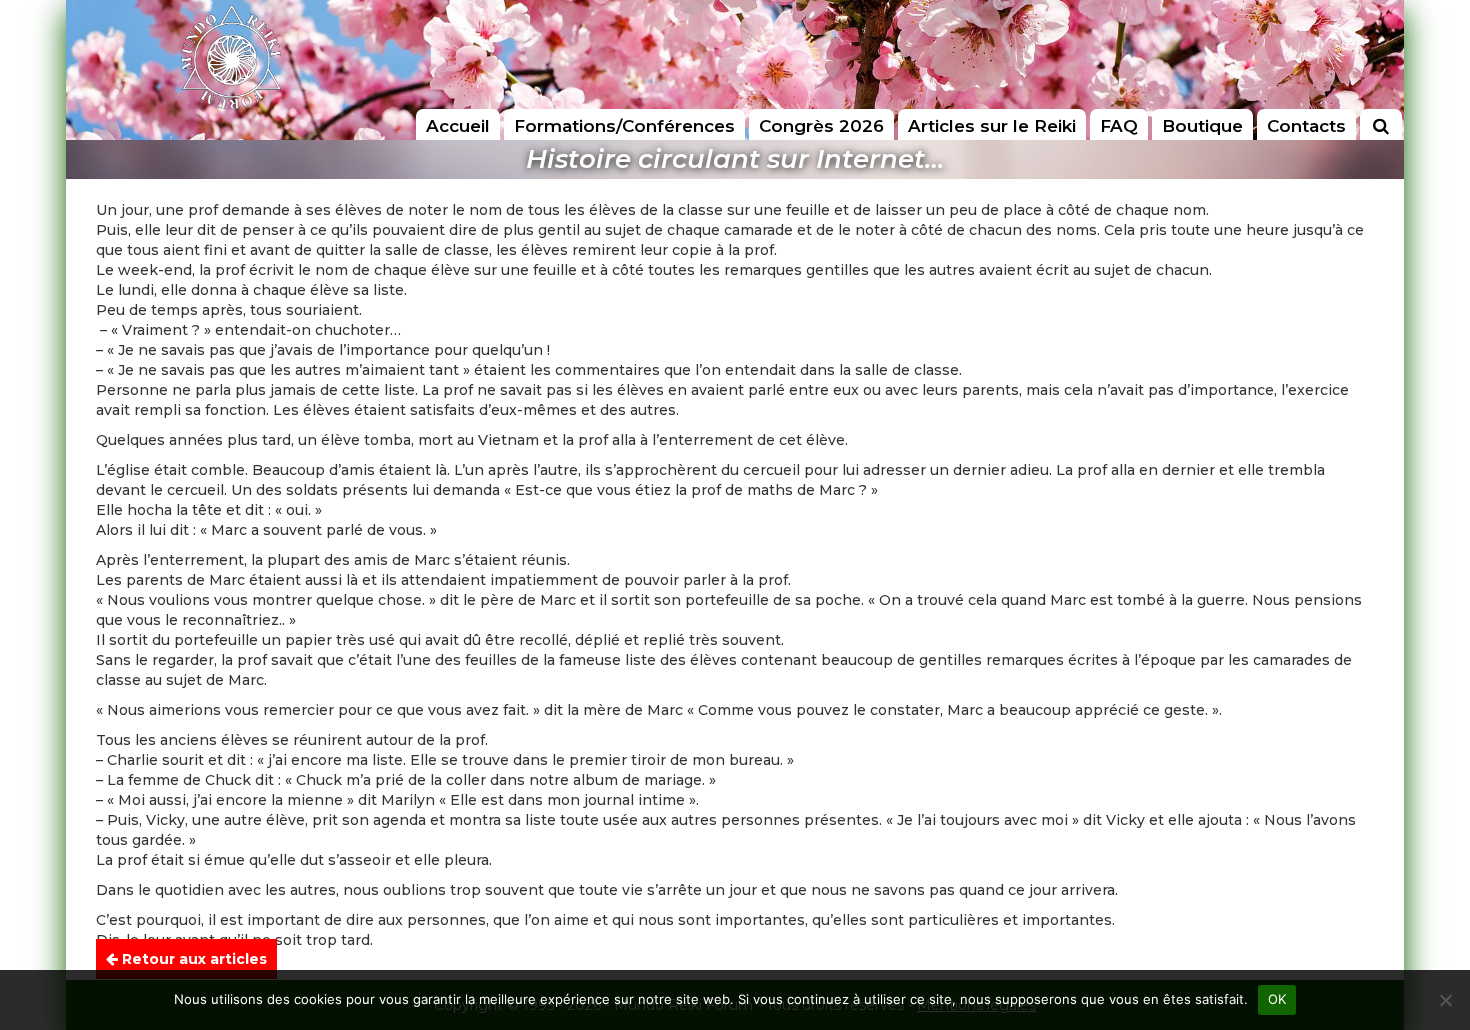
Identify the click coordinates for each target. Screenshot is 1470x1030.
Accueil (458, 126)
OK (1277, 999)
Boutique (1202, 126)
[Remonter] (1434, 963)
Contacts (1306, 126)
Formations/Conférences (624, 126)
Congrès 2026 (821, 126)
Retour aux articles (192, 959)
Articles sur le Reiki (992, 126)
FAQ (1119, 126)
